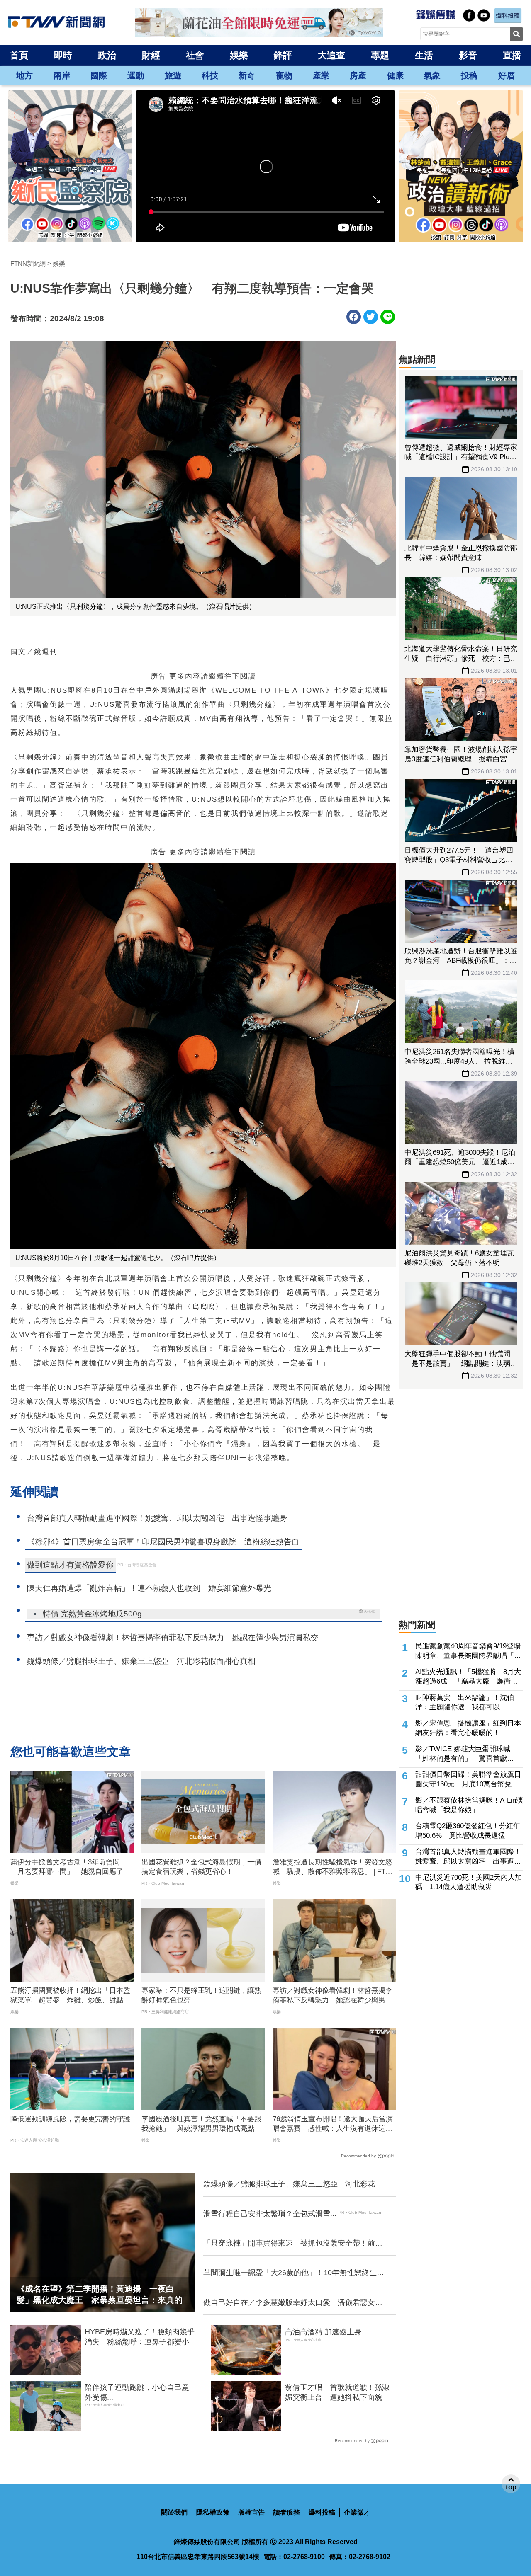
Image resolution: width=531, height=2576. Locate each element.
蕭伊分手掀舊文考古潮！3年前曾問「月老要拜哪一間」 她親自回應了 (67, 1867)
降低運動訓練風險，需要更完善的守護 (70, 2119)
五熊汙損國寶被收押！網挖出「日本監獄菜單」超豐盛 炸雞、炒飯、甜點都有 (70, 1996)
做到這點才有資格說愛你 (70, 1565)
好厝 (507, 75)
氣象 (432, 75)
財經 (151, 55)
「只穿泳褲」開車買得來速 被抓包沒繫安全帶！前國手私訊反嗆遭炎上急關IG (293, 2244)
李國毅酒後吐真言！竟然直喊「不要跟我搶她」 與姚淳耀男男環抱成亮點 (201, 2124)
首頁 (19, 55)
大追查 (331, 55)
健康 (395, 75)
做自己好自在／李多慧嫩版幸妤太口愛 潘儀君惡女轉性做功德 (293, 2303)
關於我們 (174, 2512)
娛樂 (239, 55)
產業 (321, 75)
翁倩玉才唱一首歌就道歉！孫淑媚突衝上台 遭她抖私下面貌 (337, 2392)
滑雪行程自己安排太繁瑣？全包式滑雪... (270, 2214)
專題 (380, 55)
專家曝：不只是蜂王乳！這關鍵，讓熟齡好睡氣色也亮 (201, 1996)
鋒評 (283, 55)
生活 (424, 55)
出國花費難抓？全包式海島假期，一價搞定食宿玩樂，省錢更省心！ (201, 1867)
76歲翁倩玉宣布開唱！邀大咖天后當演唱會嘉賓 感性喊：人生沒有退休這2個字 (333, 2125)
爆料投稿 (322, 2512)
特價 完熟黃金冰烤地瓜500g (92, 1614)
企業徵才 (357, 2512)
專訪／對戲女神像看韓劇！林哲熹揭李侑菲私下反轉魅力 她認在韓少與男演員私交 (332, 1996)
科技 (210, 75)
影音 (468, 55)
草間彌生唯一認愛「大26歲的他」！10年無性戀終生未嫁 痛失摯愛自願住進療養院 (294, 2273)
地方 (24, 75)
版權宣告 (251, 2512)
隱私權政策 (213, 2512)
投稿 (469, 75)
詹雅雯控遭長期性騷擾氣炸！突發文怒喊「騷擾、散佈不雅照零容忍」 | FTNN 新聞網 (334, 1868)
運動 (136, 75)
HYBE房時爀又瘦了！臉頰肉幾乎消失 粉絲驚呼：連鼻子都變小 (140, 2337)
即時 (63, 55)
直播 (512, 55)
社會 (195, 55)
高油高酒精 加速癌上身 (323, 2332)
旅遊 (173, 75)
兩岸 (62, 75)
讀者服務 (287, 2512)
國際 (99, 75)
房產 (358, 75)
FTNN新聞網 (28, 263)
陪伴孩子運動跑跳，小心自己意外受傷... (137, 2392)
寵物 (284, 75)
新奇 (247, 75)
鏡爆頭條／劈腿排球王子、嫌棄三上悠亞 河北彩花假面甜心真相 (293, 2184)
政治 (107, 55)
